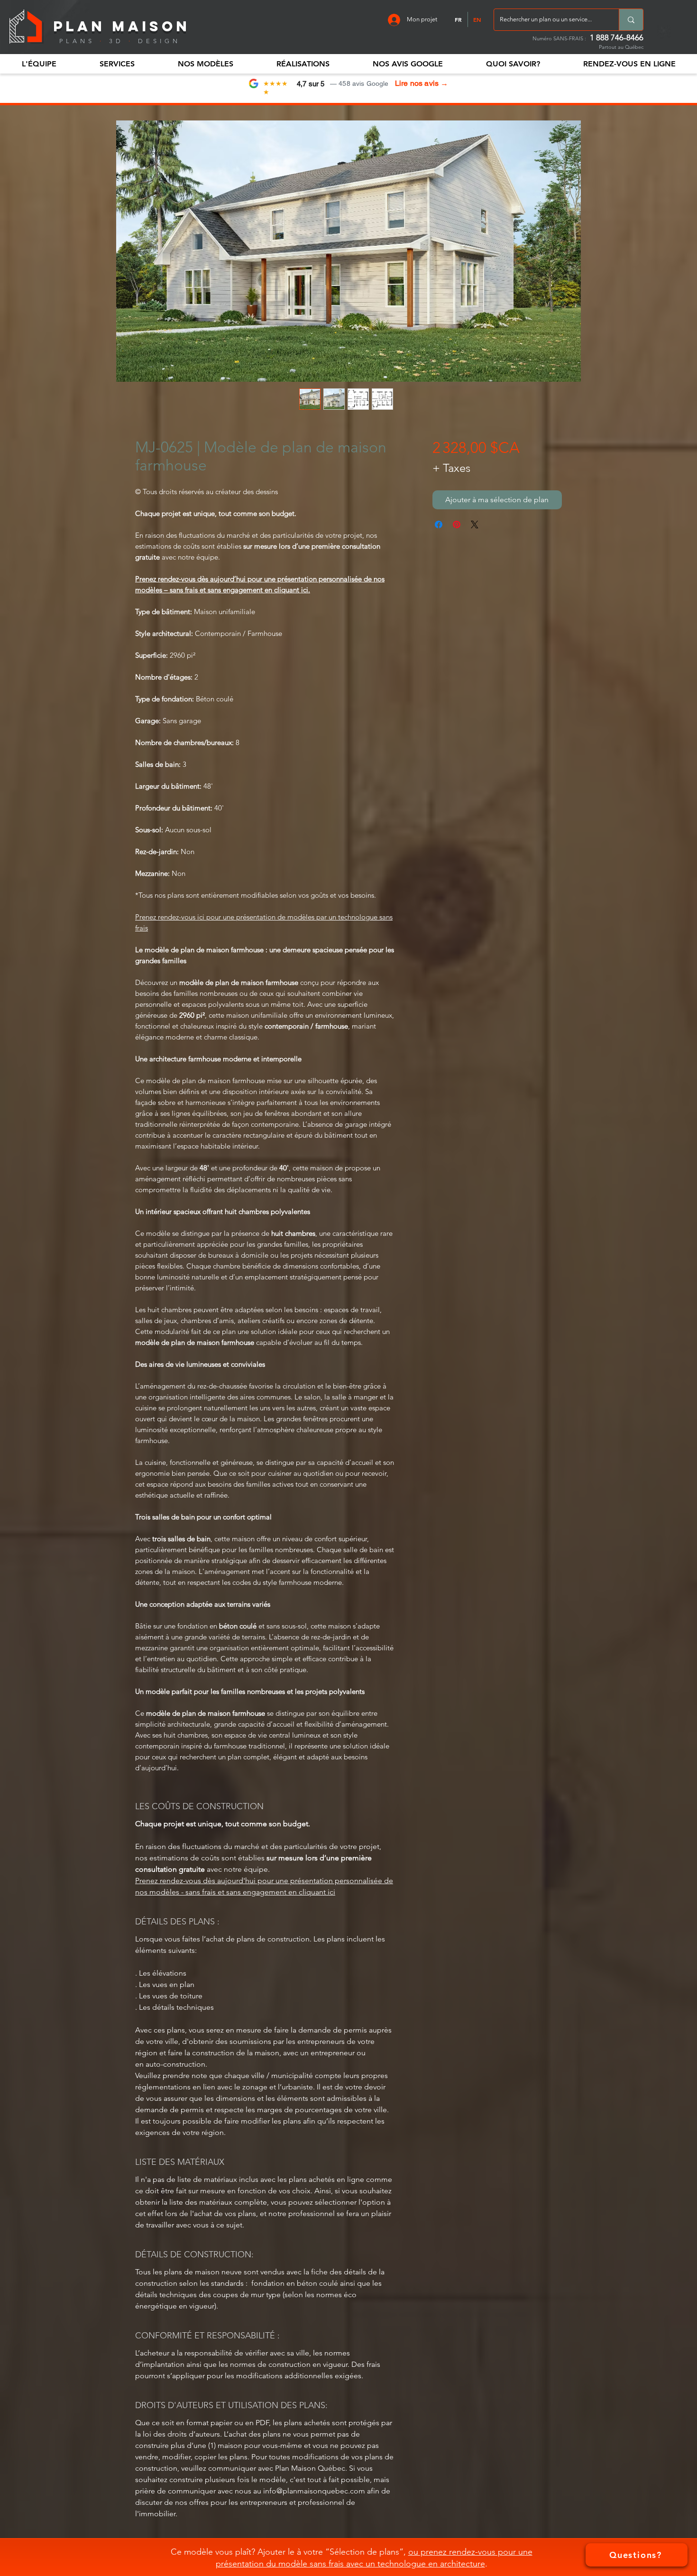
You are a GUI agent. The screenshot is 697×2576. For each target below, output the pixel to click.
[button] (39, 64)
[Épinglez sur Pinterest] (457, 524)
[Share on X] (475, 524)
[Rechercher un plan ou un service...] (631, 20)
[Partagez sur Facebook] (439, 524)
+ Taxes (451, 468)
